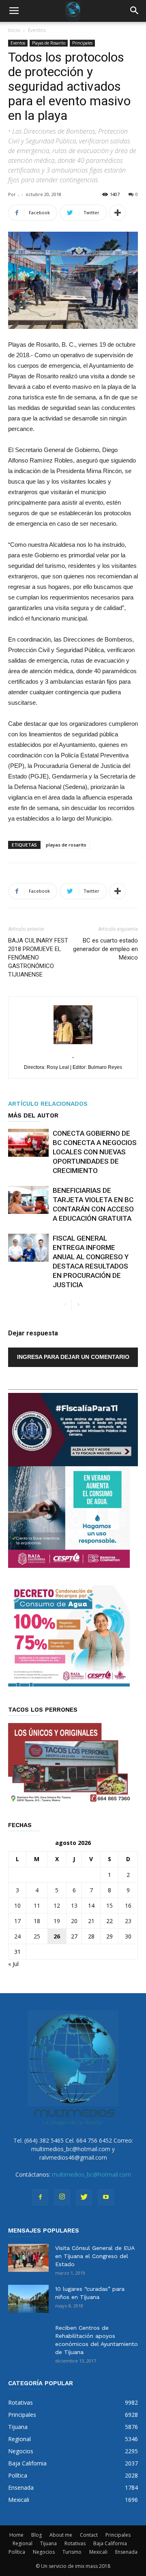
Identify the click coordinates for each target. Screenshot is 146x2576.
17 (17, 1921)
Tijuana (48, 2543)
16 (128, 1905)
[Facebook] (40, 2197)
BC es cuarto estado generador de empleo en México (105, 949)
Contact (89, 2535)
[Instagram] (62, 2197)
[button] (135, 11)
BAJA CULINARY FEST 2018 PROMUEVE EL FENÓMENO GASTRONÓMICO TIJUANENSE (38, 957)
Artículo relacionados (48, 1104)
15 (109, 1905)
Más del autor (33, 1115)
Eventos (37, 30)
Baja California (110, 2543)
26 (57, 1936)
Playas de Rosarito (49, 43)
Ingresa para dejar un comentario (73, 1357)
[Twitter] (84, 2197)
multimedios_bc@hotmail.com (91, 2174)
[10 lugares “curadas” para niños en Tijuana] (28, 2299)
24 (17, 1936)
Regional (23, 2543)
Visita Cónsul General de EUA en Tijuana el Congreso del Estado (95, 2256)
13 (74, 1905)
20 (74, 1921)
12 (57, 1905)
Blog (36, 2535)
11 (37, 1905)
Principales (82, 43)
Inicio (14, 30)
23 (128, 1921)
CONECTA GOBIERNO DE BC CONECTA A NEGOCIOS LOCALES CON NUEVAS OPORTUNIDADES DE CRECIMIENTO (95, 1152)
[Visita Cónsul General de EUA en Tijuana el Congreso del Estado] (28, 2258)
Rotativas (75, 2543)
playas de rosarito (66, 845)
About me (61, 2535)
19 (57, 1921)
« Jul (13, 1964)
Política (17, 2552)
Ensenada (126, 2552)
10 (17, 1905)
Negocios (44, 2552)
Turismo (72, 2552)
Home (16, 2535)
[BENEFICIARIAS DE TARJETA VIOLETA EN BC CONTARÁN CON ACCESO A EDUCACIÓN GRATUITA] (28, 1200)
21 (91, 1921)
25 (37, 1936)
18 (37, 1921)
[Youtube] (106, 2197)
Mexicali (98, 2552)
